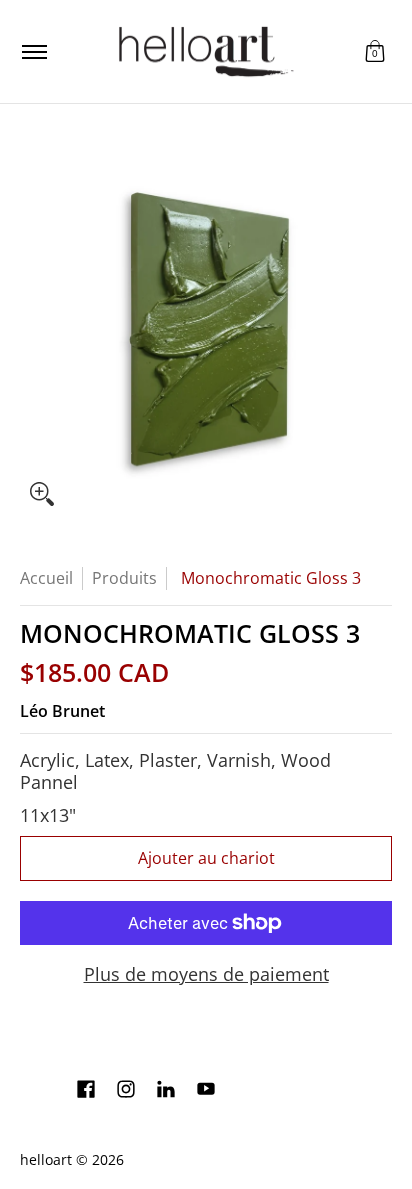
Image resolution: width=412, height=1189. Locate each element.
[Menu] (33, 51)
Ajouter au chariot (206, 858)
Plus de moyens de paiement (206, 974)
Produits (124, 578)
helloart (46, 1160)
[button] (375, 51)
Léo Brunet (62, 711)
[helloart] (203, 51)
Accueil (46, 578)
